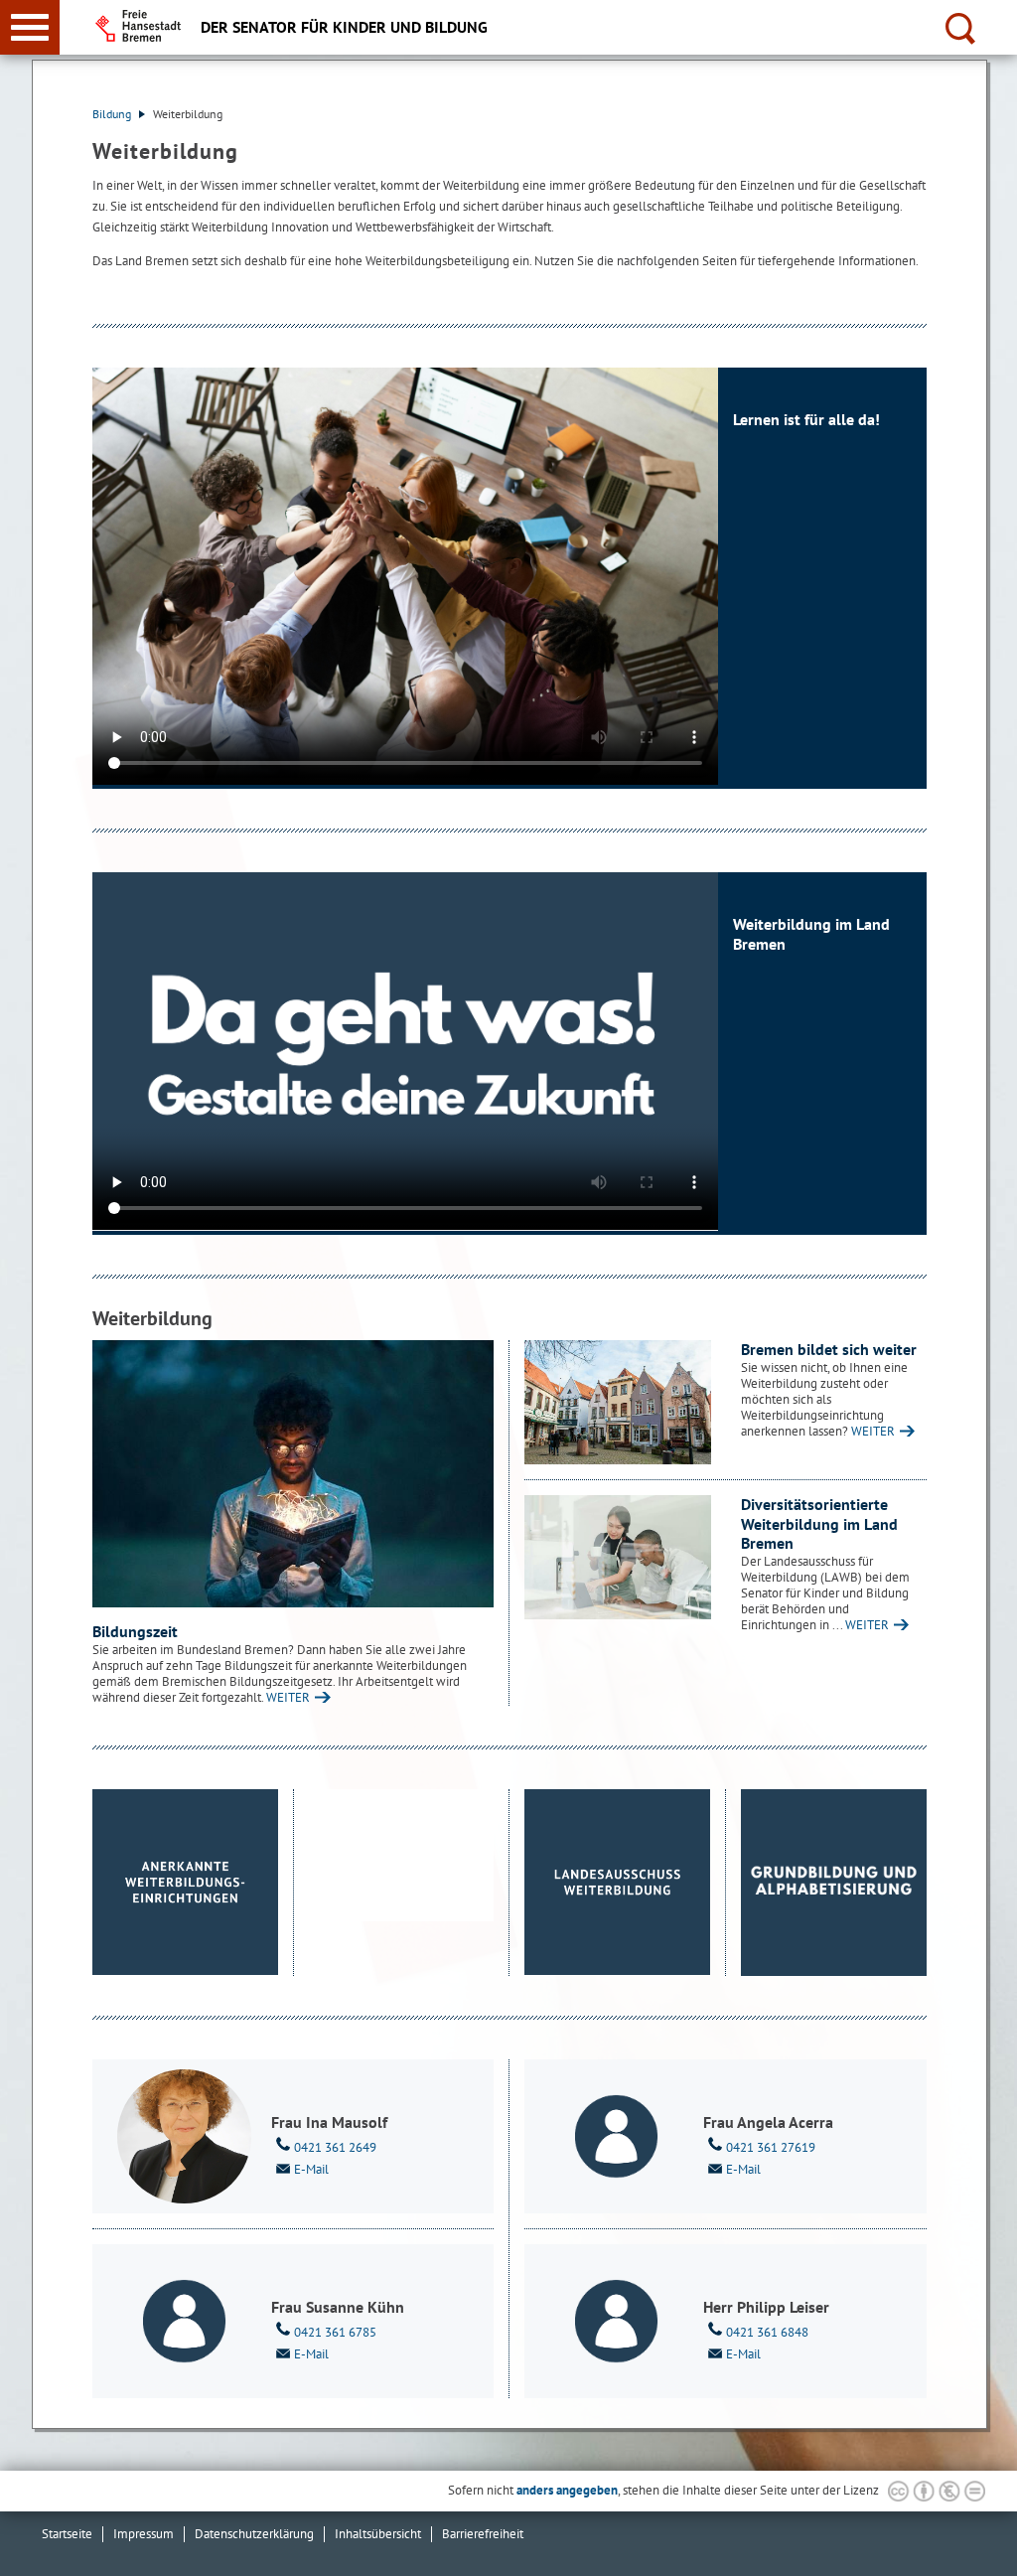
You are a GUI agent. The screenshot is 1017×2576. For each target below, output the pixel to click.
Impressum (144, 2534)
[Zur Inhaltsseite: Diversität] (618, 1557)
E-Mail (311, 2169)
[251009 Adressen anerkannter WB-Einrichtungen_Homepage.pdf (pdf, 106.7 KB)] (185, 1883)
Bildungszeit (135, 1631)
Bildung (113, 114)
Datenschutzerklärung (254, 2534)
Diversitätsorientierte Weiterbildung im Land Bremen (819, 1523)
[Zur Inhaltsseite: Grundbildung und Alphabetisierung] (834, 1883)
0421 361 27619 (771, 2147)
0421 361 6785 (335, 2332)
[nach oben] (986, 2545)
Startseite (67, 2534)
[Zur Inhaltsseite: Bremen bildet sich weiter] (618, 1402)
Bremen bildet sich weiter (829, 1349)
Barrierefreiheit (483, 2534)
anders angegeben (567, 2490)
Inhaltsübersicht (378, 2534)
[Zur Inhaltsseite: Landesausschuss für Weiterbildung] (617, 1883)
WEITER (288, 1697)
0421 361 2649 (335, 2147)
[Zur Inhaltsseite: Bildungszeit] (293, 1474)
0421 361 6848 (767, 2332)
